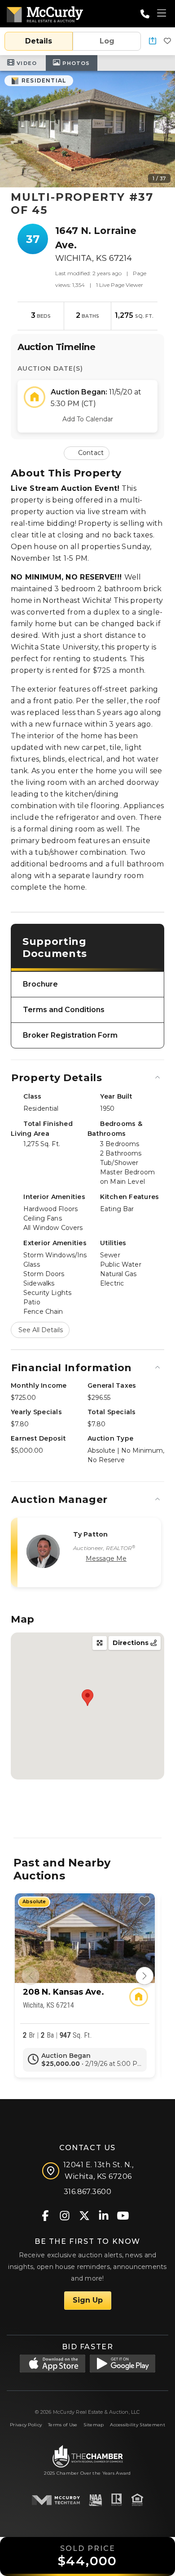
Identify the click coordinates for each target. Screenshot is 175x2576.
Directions (131, 1643)
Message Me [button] (106, 1559)
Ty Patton (90, 1534)
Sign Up (88, 2300)
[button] (153, 41)
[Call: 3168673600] (145, 14)
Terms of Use (63, 2425)
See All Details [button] (41, 1330)
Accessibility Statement (138, 2425)
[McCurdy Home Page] (45, 13)
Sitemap (94, 2425)
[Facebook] (46, 2215)
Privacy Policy (26, 2425)
